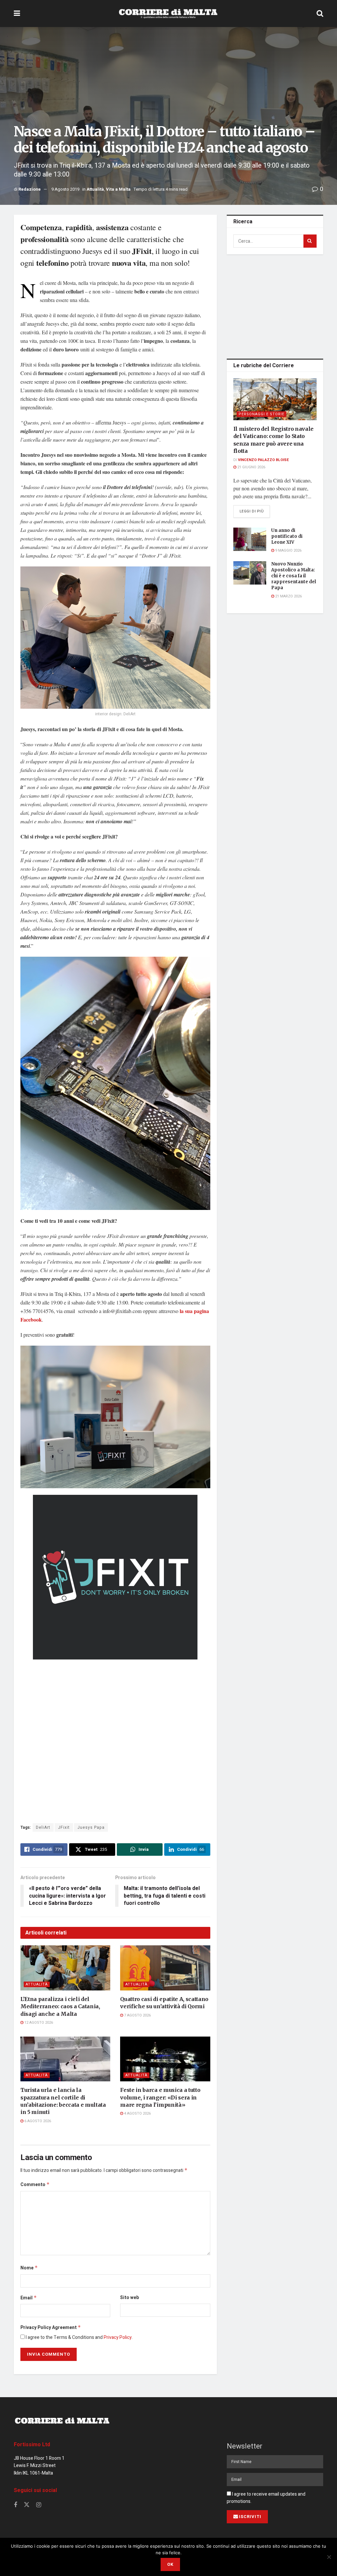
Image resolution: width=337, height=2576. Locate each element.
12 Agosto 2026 (38, 2023)
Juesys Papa (91, 1827)
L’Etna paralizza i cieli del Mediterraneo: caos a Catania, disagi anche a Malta (60, 2006)
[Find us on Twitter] (27, 2505)
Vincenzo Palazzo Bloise (263, 460)
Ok (170, 2564)
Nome (29, 2268)
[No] (329, 2557)
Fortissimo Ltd (32, 2445)
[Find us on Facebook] (15, 2505)
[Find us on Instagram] (39, 2505)
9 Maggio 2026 (288, 550)
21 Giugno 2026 (251, 467)
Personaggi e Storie (261, 414)
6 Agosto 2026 (37, 2121)
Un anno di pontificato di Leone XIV (287, 536)
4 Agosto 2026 (137, 2113)
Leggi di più (255, 511)
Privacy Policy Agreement (51, 2328)
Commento (35, 2185)
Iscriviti (250, 2517)
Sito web (130, 2298)
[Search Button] (320, 14)
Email (29, 2298)
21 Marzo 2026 (288, 596)
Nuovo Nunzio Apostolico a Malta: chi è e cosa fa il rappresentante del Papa (294, 576)
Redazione (30, 189)
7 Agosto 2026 (137, 2015)
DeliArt (43, 1827)
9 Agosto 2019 (65, 189)
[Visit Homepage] (168, 14)
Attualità (95, 189)
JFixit (64, 1827)
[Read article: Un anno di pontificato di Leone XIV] (250, 539)
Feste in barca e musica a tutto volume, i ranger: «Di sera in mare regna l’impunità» (160, 2097)
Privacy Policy (118, 2337)
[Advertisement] (276, 305)
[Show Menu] (17, 14)
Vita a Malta (118, 189)
